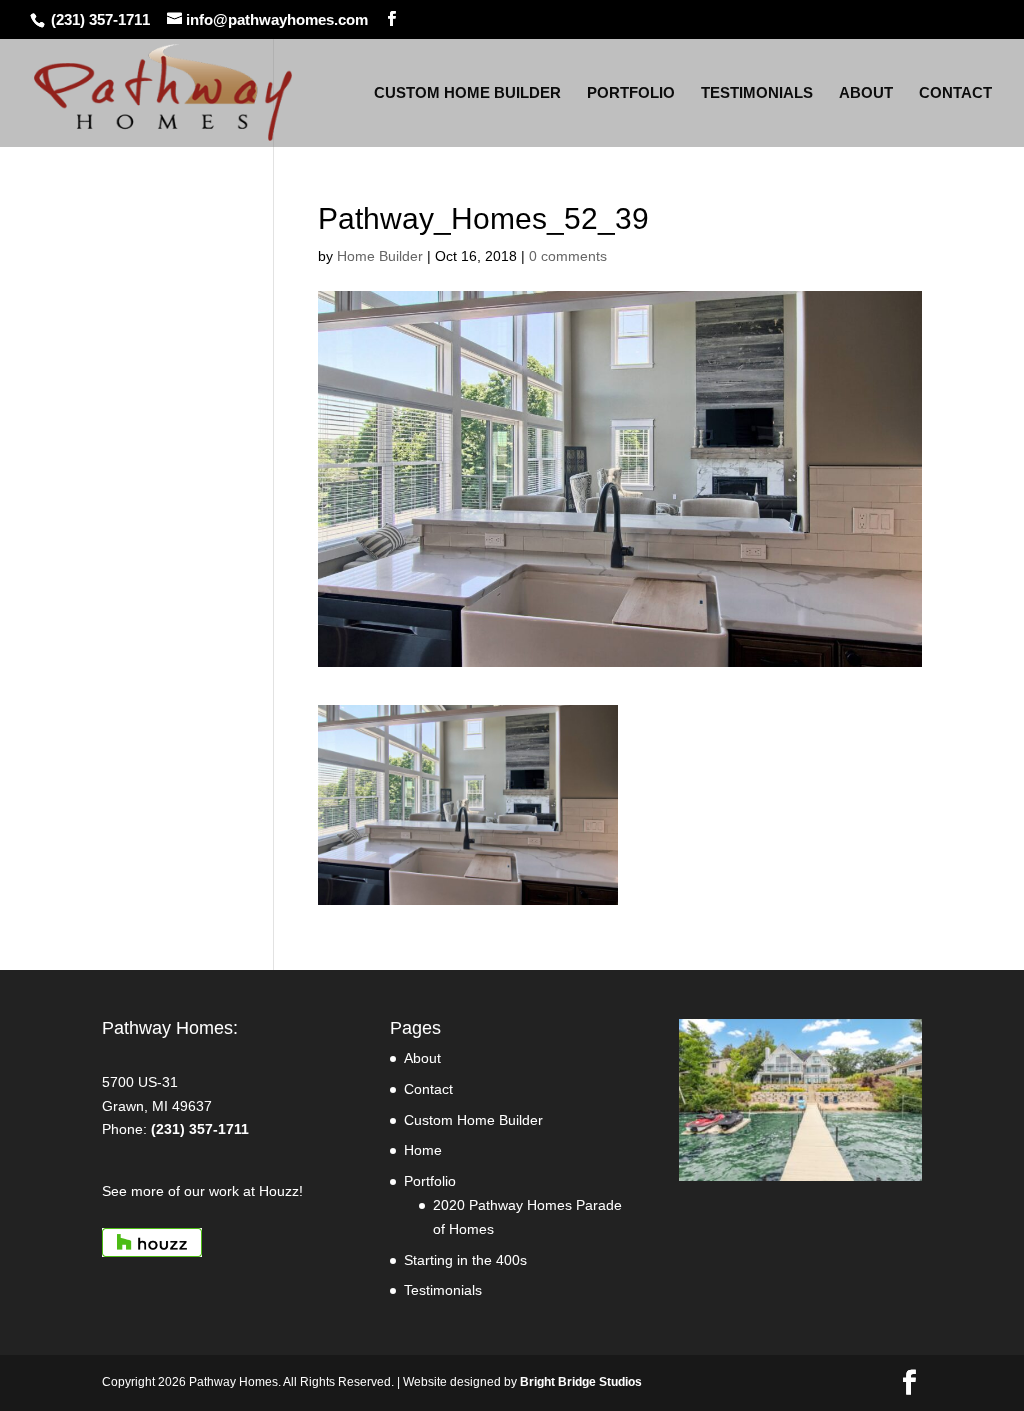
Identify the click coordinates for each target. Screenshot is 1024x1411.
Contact (428, 1089)
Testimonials (443, 1290)
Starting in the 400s (465, 1260)
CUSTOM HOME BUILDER (467, 93)
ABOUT (866, 93)
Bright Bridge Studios (581, 1382)
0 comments (568, 256)
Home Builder (380, 256)
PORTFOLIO (631, 93)
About (422, 1058)
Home (423, 1150)
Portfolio (430, 1181)
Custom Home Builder (473, 1120)
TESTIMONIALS (757, 93)
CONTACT (955, 93)
